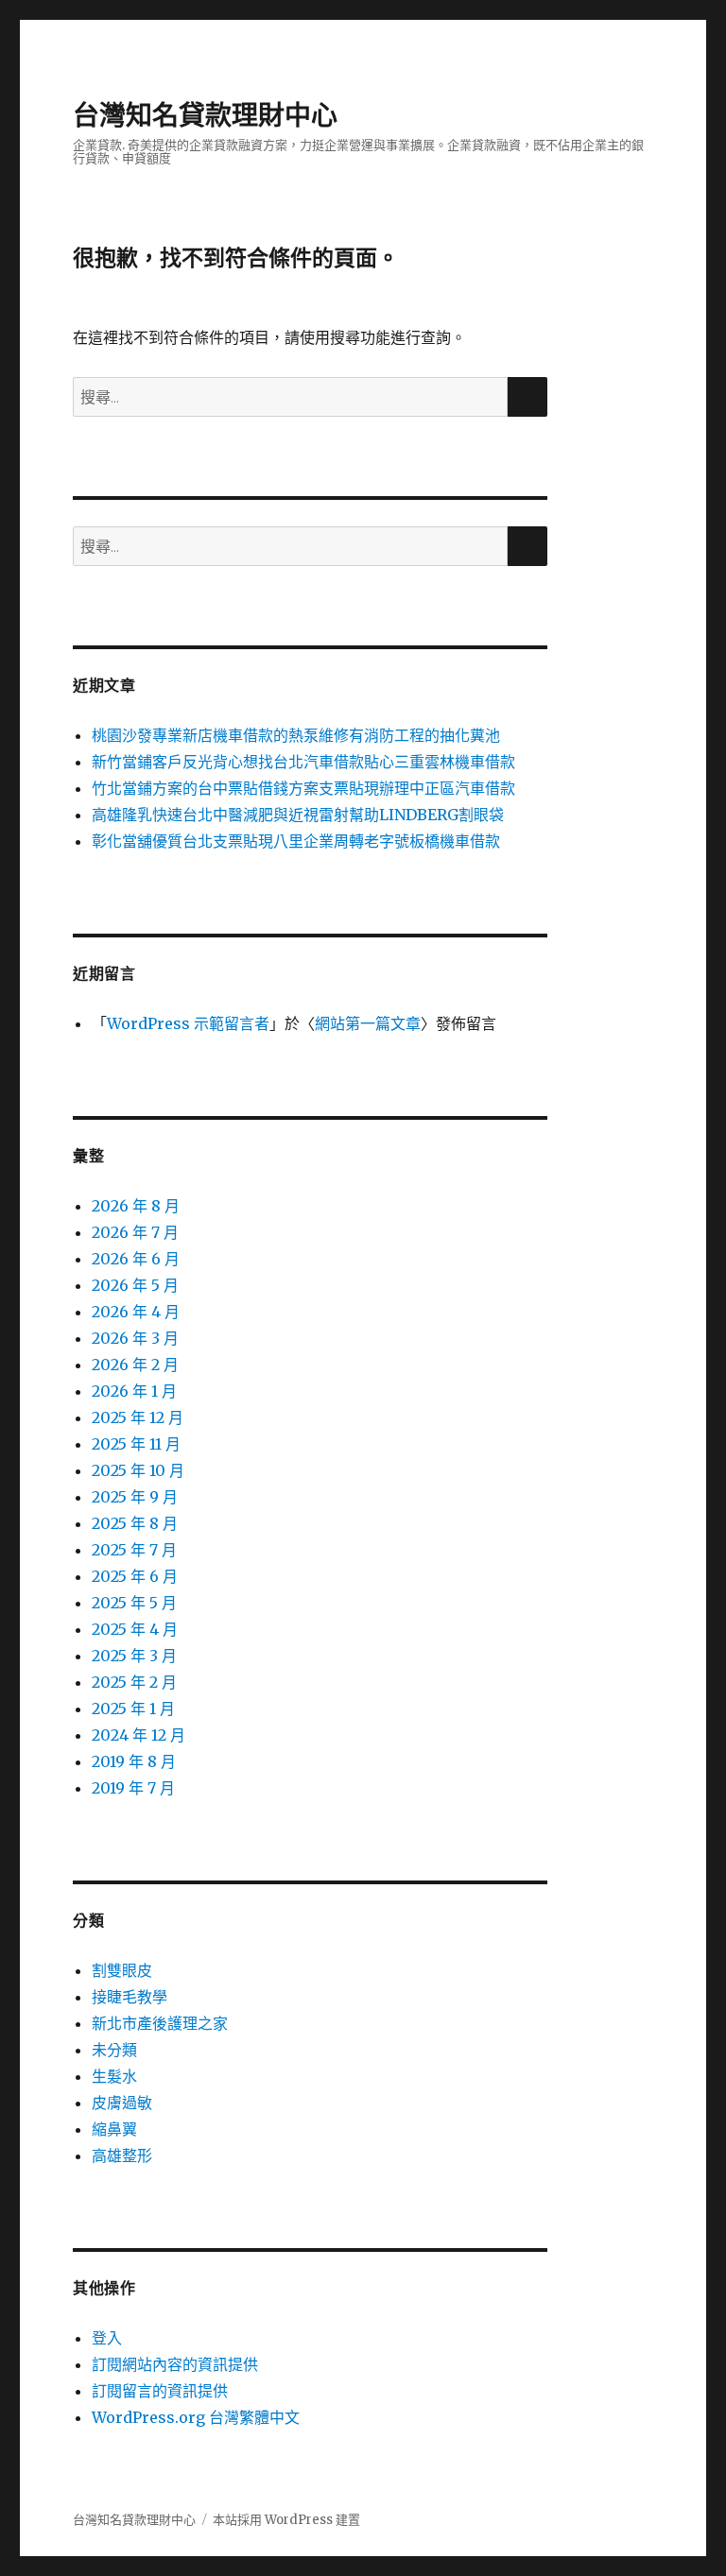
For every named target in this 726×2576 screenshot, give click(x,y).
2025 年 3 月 (134, 1656)
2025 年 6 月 (135, 1576)
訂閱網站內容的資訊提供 (175, 2364)
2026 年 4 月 (136, 1312)
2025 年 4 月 (135, 1629)
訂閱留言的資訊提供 (160, 2391)
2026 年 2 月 (135, 1365)
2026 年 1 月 (134, 1391)
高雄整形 (122, 2155)
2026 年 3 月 (135, 1338)
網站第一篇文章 (368, 1023)
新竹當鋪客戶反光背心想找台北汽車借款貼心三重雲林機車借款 (303, 762)
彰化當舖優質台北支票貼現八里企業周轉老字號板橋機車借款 (296, 841)
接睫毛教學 (130, 1997)
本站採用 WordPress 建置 (286, 2520)
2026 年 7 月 (135, 1232)
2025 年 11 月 (136, 1444)
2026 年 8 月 (136, 1206)
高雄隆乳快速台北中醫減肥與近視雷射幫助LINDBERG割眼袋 (298, 815)
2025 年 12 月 (138, 1417)
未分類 (114, 2050)
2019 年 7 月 (133, 1788)
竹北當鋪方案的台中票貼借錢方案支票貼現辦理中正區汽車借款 (303, 788)
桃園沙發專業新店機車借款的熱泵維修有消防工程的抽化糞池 (296, 735)
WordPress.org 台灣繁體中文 (196, 2417)
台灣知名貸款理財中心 (205, 115)
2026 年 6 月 (136, 1259)
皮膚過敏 (122, 2103)
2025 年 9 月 (135, 1497)
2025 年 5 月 (134, 1603)
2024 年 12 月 (138, 1735)
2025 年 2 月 (134, 1682)
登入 (107, 2338)
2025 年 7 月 (134, 1550)
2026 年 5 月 (135, 1285)
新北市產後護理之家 (160, 2023)
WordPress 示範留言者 (188, 1023)
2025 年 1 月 (133, 1709)
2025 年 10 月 (138, 1470)
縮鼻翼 (114, 2129)
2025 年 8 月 (135, 1523)
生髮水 (114, 2076)
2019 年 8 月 (134, 1761)
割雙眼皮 (122, 1970)
